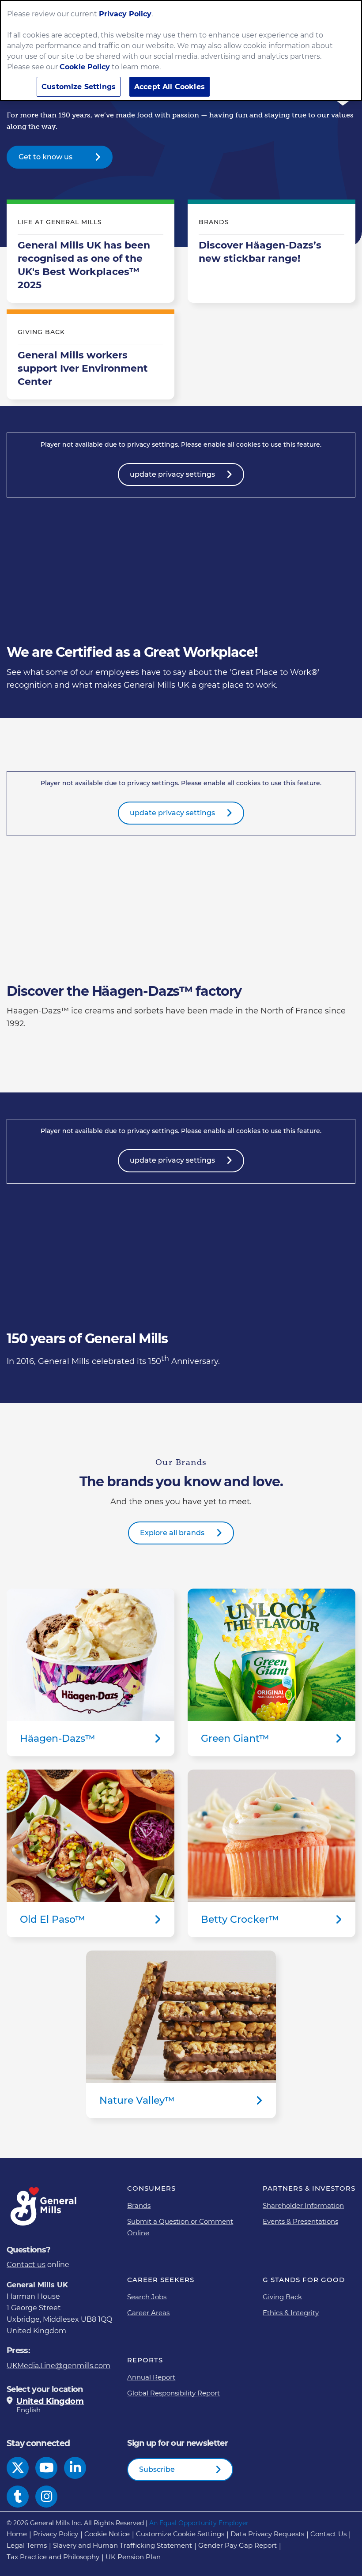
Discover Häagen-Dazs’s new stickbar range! (271, 253)
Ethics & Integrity (291, 2313)
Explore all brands (172, 1533)
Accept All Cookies (170, 87)
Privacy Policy (56, 2534)
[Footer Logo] (44, 2206)
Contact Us (328, 2534)
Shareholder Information (303, 2205)
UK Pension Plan (133, 2557)
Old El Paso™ (90, 1853)
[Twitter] (18, 2468)
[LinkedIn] (75, 2468)
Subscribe (157, 2469)
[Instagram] (47, 2497)
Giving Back (282, 2297)
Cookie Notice (107, 2534)
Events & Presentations (300, 2221)
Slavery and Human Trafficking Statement (123, 2545)
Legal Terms (27, 2545)
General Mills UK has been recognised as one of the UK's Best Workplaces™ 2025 (90, 253)
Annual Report (151, 2377)
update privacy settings (172, 474)
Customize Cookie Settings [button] (180, 2534)
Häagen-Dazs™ (90, 1672)
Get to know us (45, 157)
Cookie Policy (85, 67)
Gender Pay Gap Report (238, 2545)
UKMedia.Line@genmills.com (58, 2366)
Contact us (26, 2265)
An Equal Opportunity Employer (199, 2523)
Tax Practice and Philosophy (53, 2557)
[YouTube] (47, 2468)
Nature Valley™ (181, 2034)
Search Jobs (147, 2297)
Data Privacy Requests (267, 2534)
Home (17, 2534)
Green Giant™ (271, 1672)
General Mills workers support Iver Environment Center (90, 357)
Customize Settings (79, 87)
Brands (139, 2205)
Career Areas (148, 2313)
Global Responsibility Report (173, 2393)
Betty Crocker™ (271, 1853)
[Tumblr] (18, 2497)
